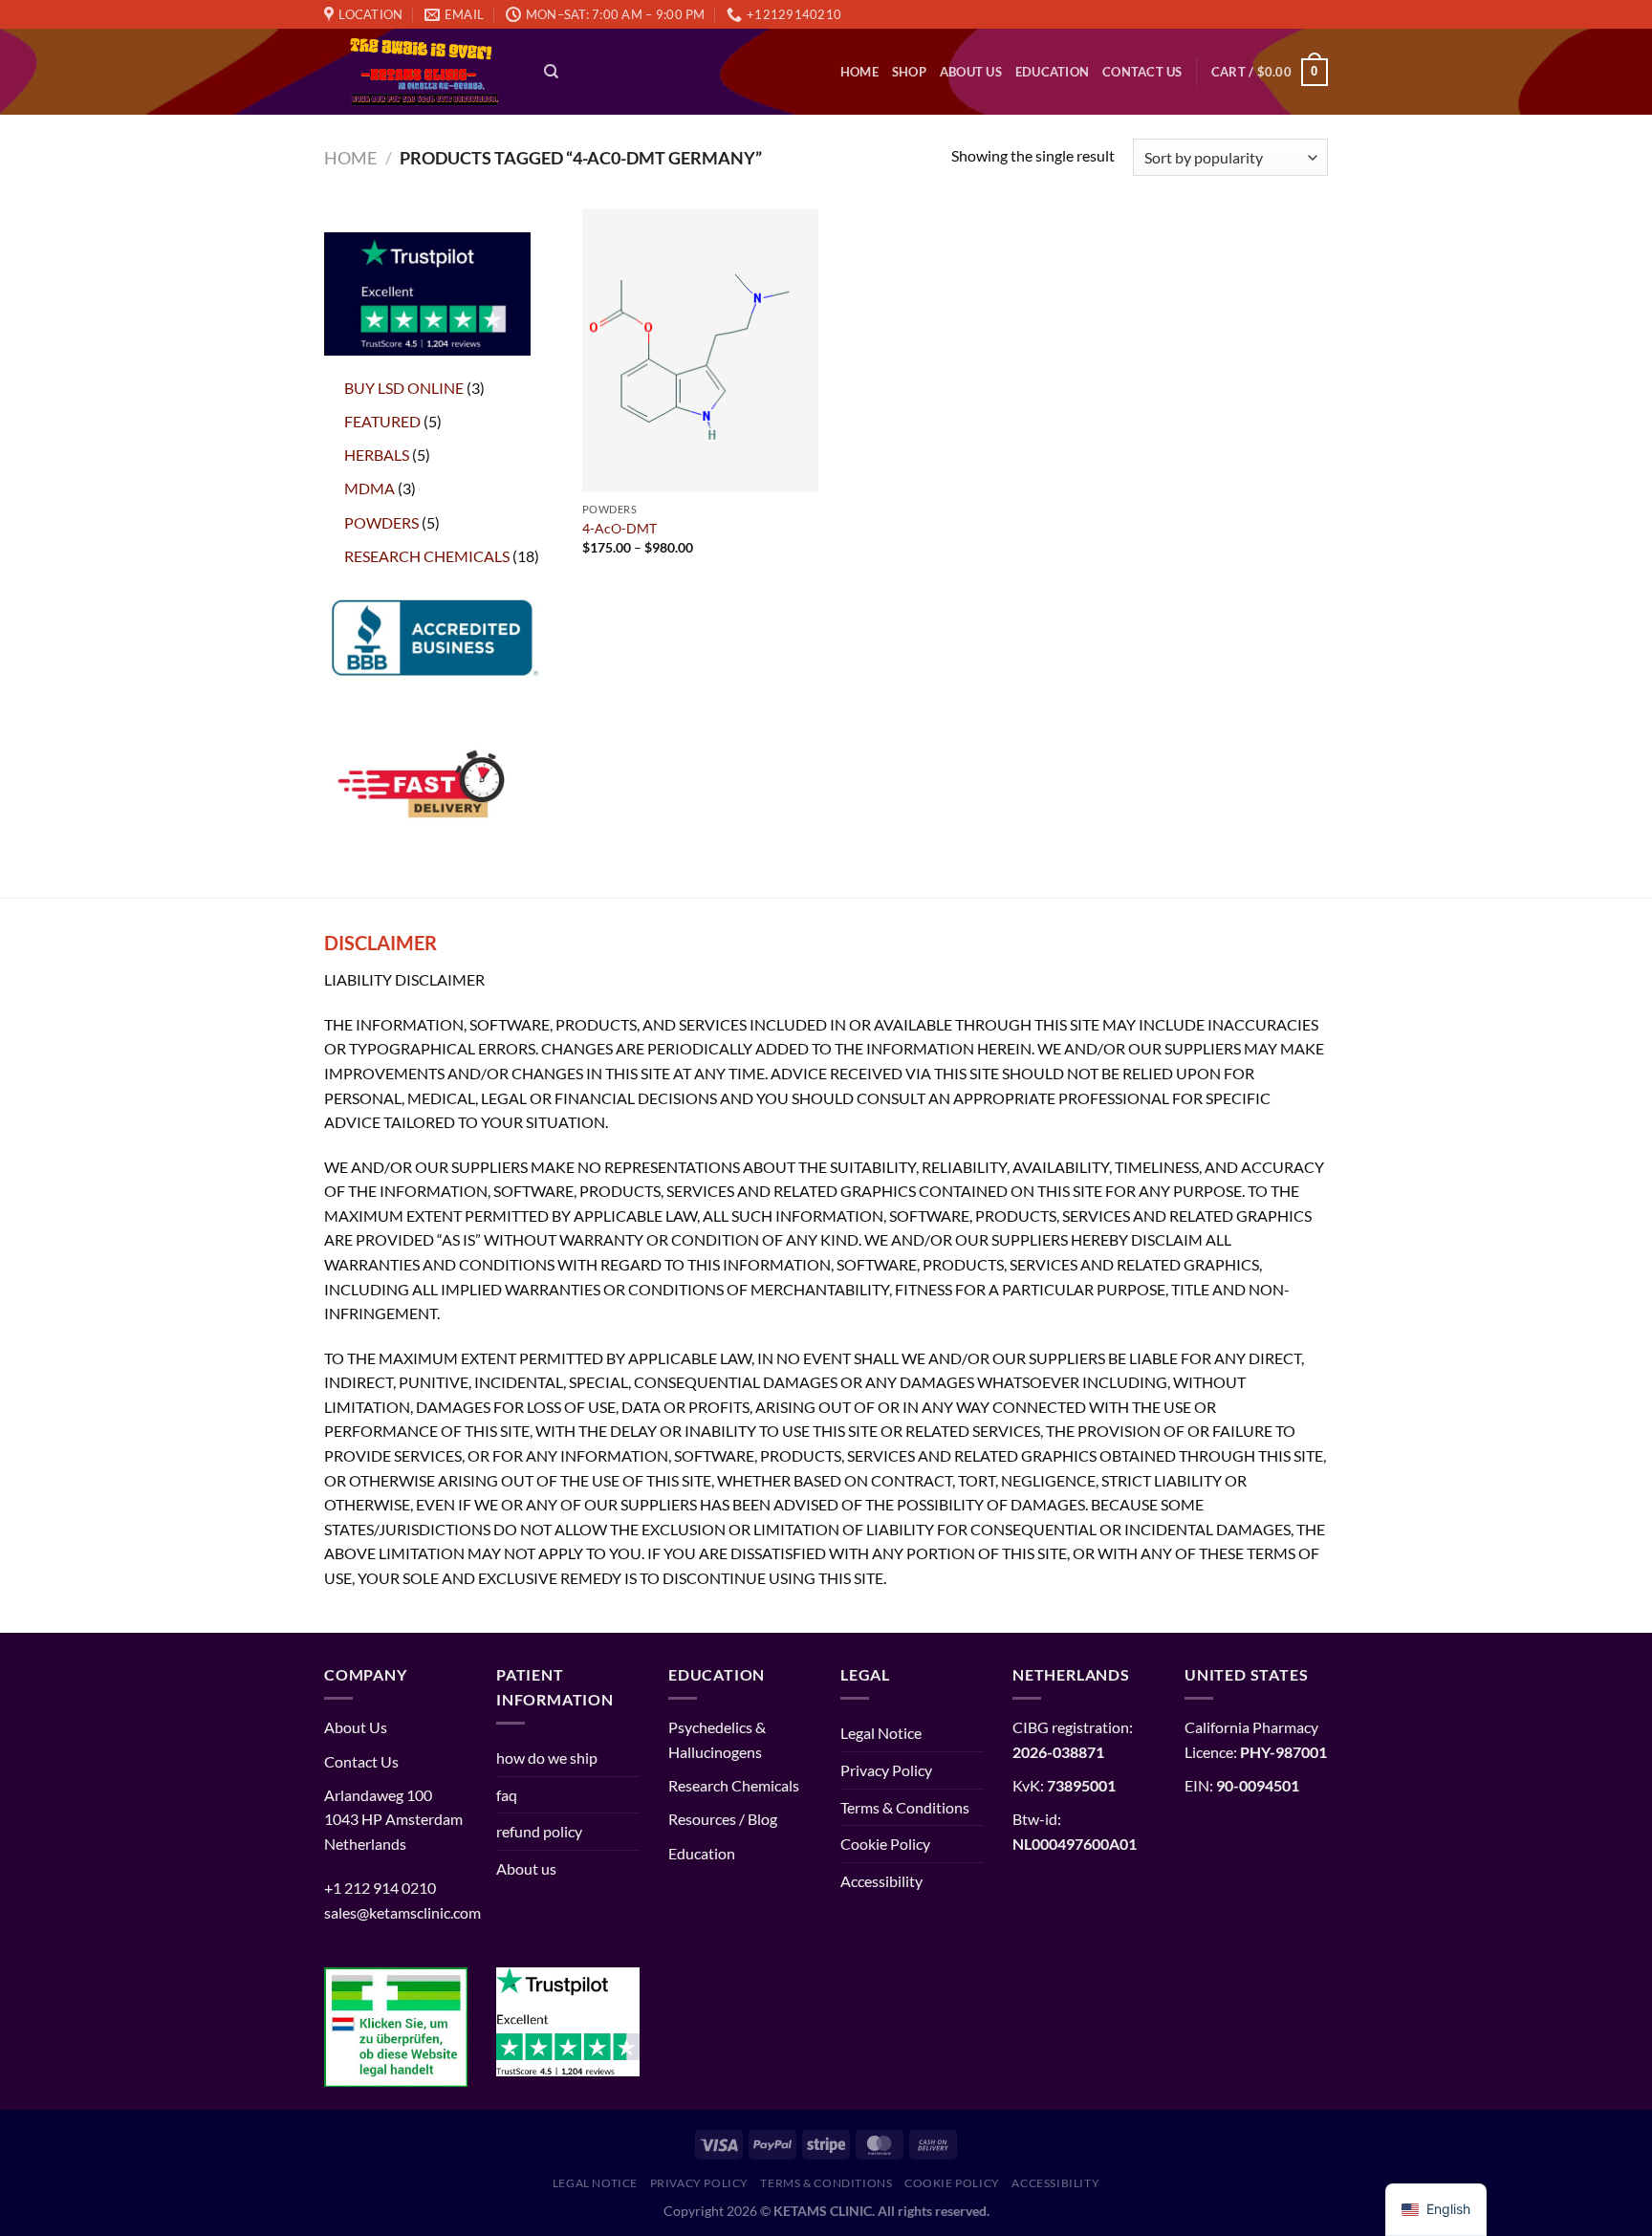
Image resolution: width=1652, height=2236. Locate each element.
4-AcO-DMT (619, 528)
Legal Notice (881, 1733)
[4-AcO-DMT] (700, 351)
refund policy (539, 1831)
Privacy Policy (886, 1770)
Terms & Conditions (905, 1807)
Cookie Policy (885, 1844)
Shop (909, 72)
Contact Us (1142, 72)
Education (1052, 72)
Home (859, 72)
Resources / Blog (723, 1819)
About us (971, 72)
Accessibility (881, 1881)
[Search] (551, 72)
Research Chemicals (734, 1785)
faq (507, 1795)
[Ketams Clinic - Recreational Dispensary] (420, 73)
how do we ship (547, 1758)
